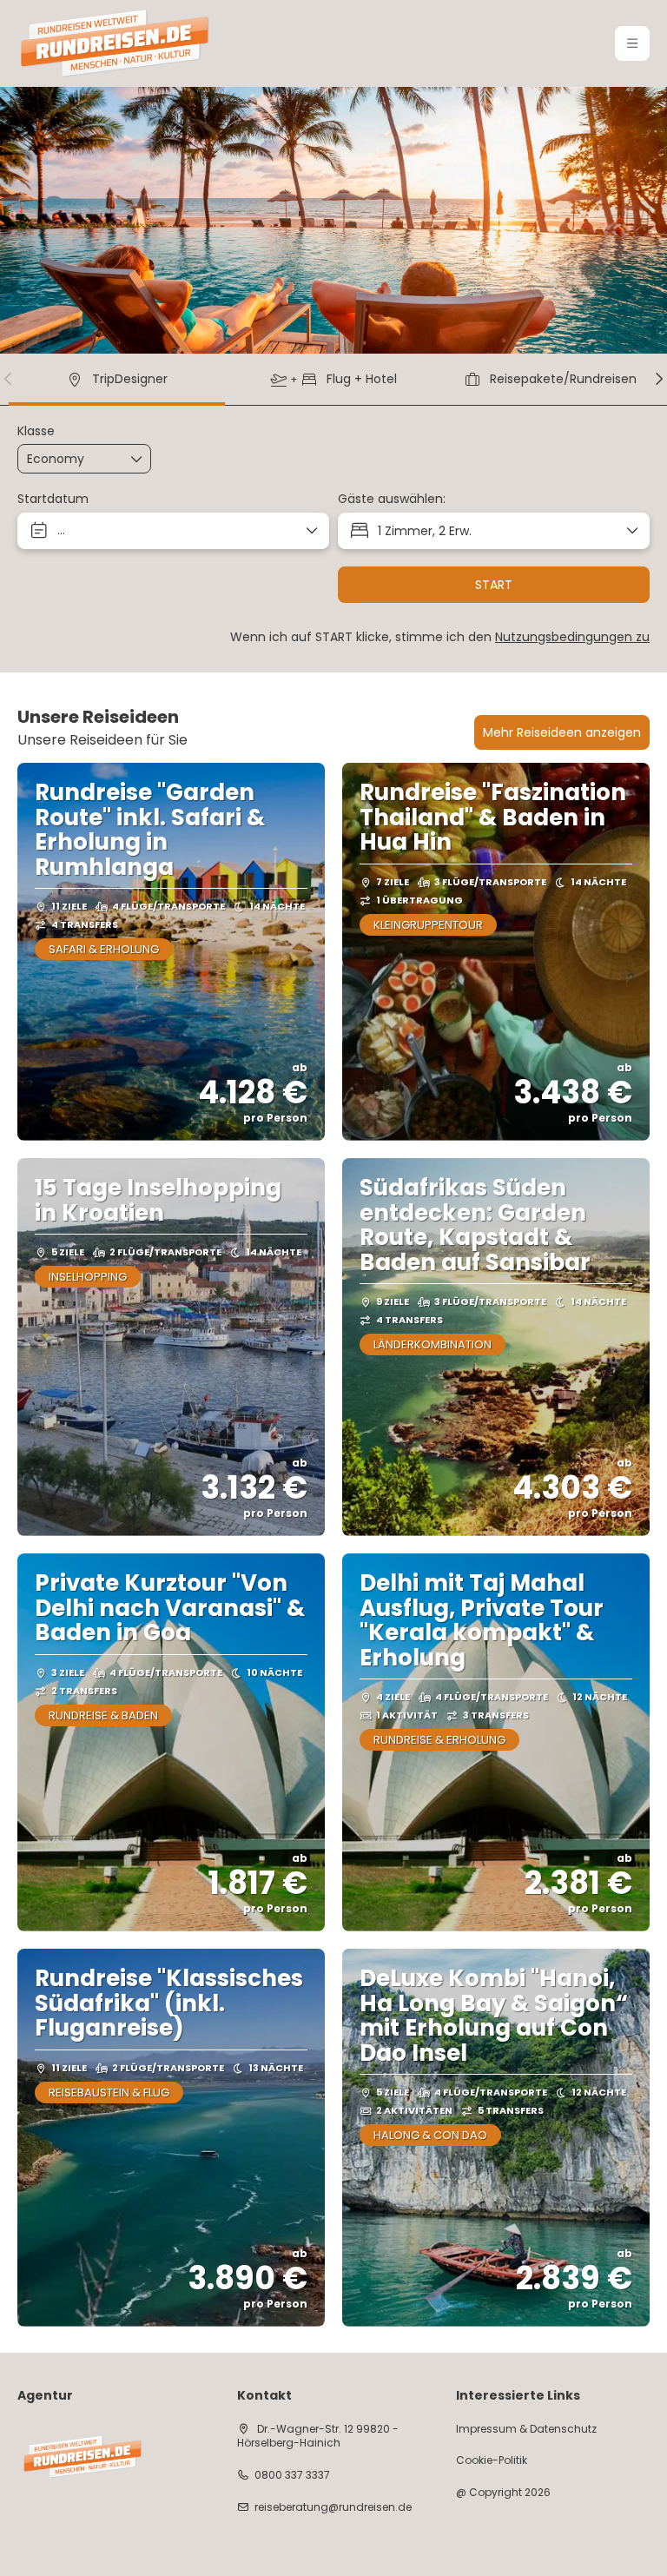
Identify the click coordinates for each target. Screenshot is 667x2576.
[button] (632, 43)
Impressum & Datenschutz (526, 2429)
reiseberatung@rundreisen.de (333, 2507)
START (494, 585)
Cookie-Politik (492, 2460)
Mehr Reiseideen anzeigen (562, 732)
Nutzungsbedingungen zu (572, 637)
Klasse (36, 431)
